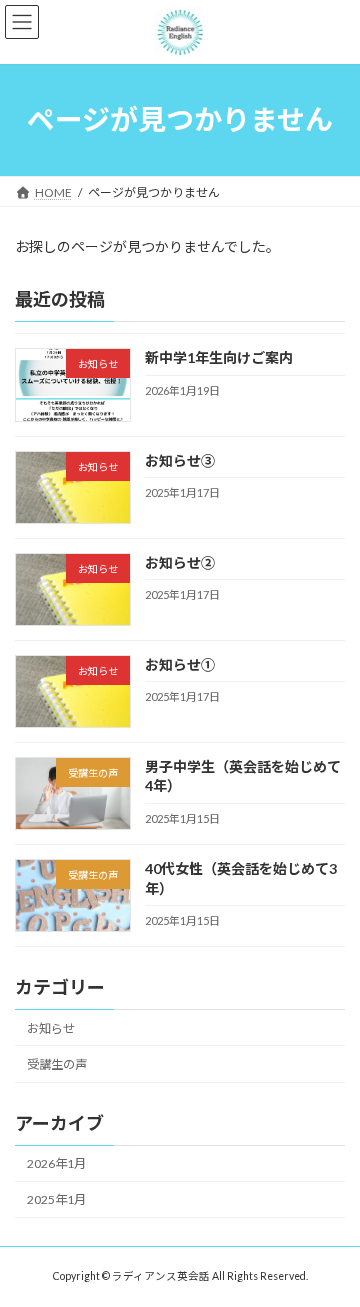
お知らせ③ (180, 459)
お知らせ (51, 1028)
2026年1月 (56, 1163)
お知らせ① (180, 664)
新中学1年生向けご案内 (219, 357)
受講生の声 (57, 1064)
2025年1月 (56, 1199)
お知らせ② (180, 561)
